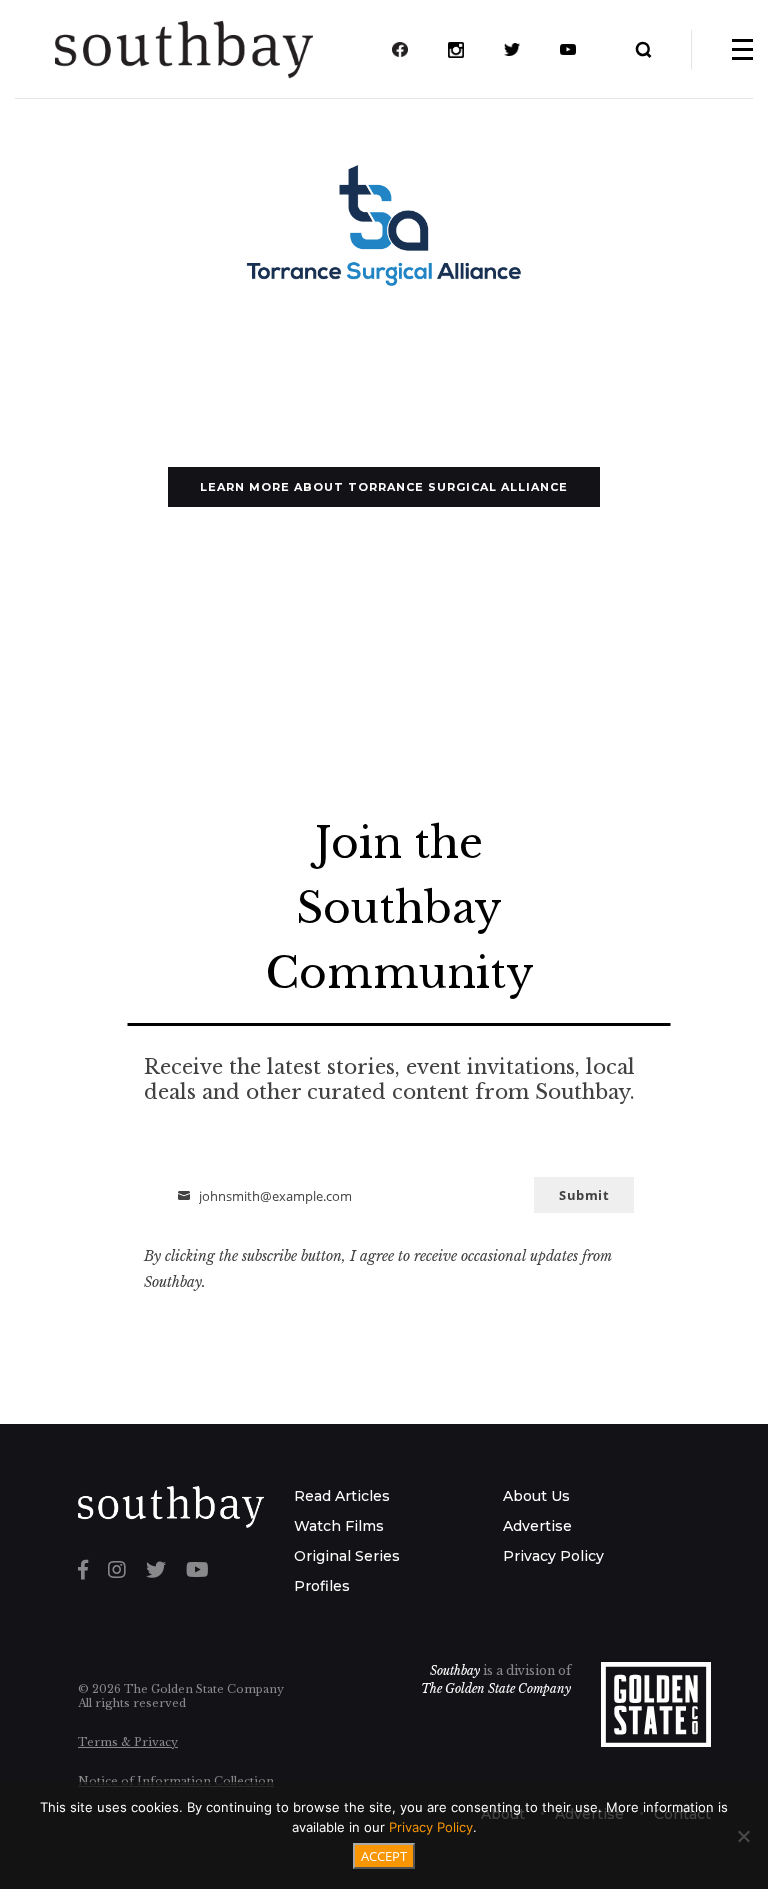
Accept (384, 1856)
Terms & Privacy (128, 1742)
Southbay (455, 1670)
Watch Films (339, 1526)
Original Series (347, 1556)
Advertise (537, 1526)
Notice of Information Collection (176, 1781)
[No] (743, 1836)
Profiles (322, 1586)
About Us (536, 1496)
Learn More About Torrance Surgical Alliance (384, 487)
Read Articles (342, 1496)
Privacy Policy (553, 1556)
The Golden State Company (496, 1688)
